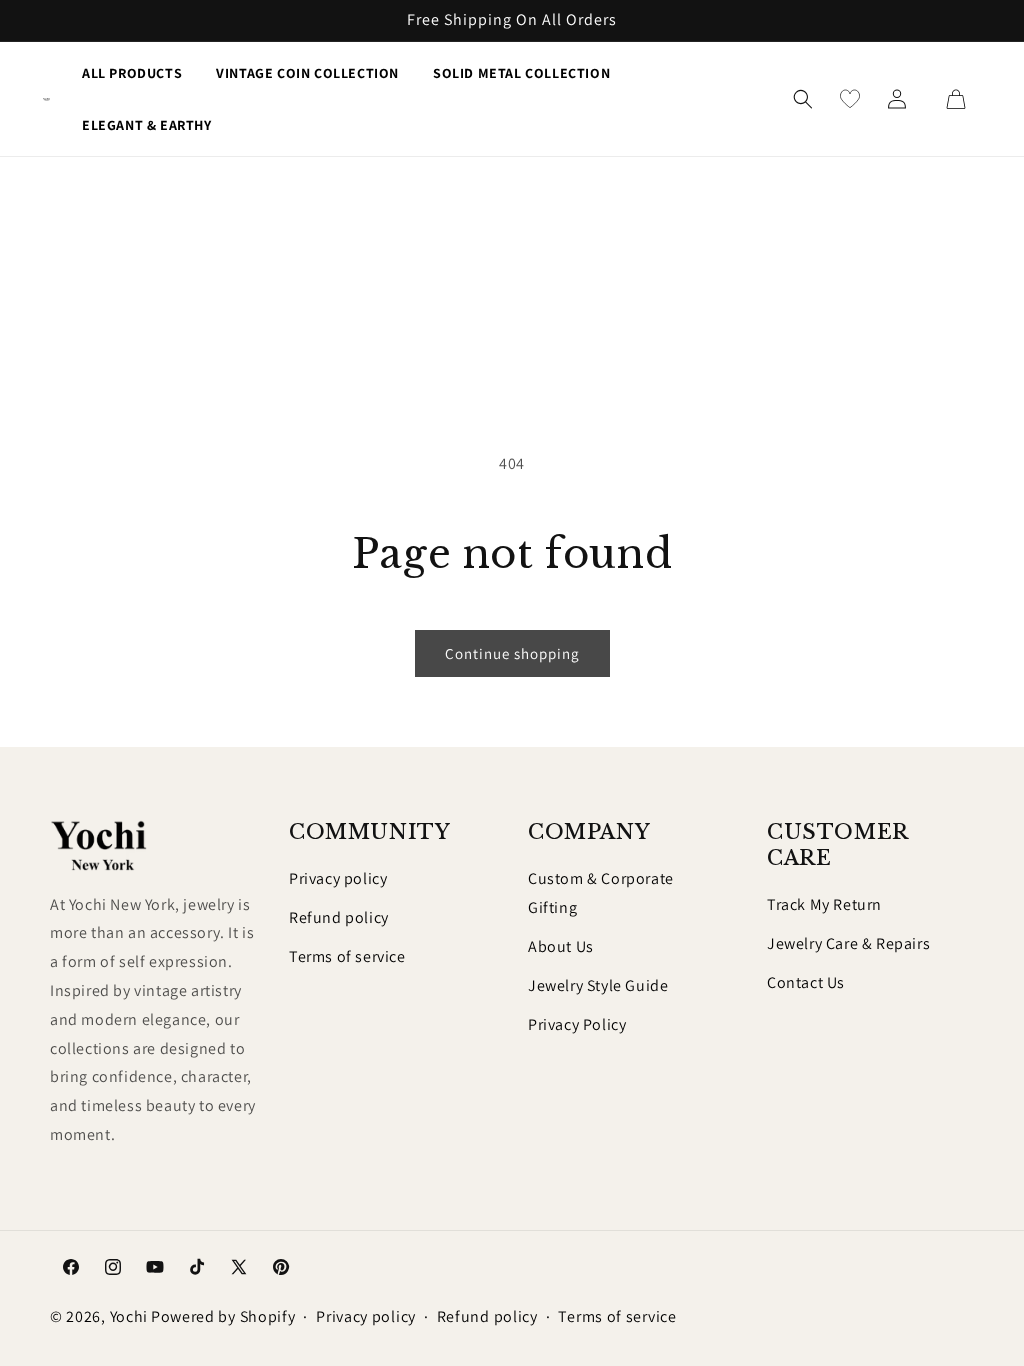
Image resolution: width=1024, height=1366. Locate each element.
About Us (561, 946)
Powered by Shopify (223, 1316)
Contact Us (806, 982)
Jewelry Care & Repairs (848, 943)
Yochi (129, 1316)
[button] (803, 99)
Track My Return (824, 904)
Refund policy (339, 917)
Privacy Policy (577, 1024)
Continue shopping (512, 653)
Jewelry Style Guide (598, 985)
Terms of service (347, 956)
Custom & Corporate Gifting (601, 893)
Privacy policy (338, 878)
